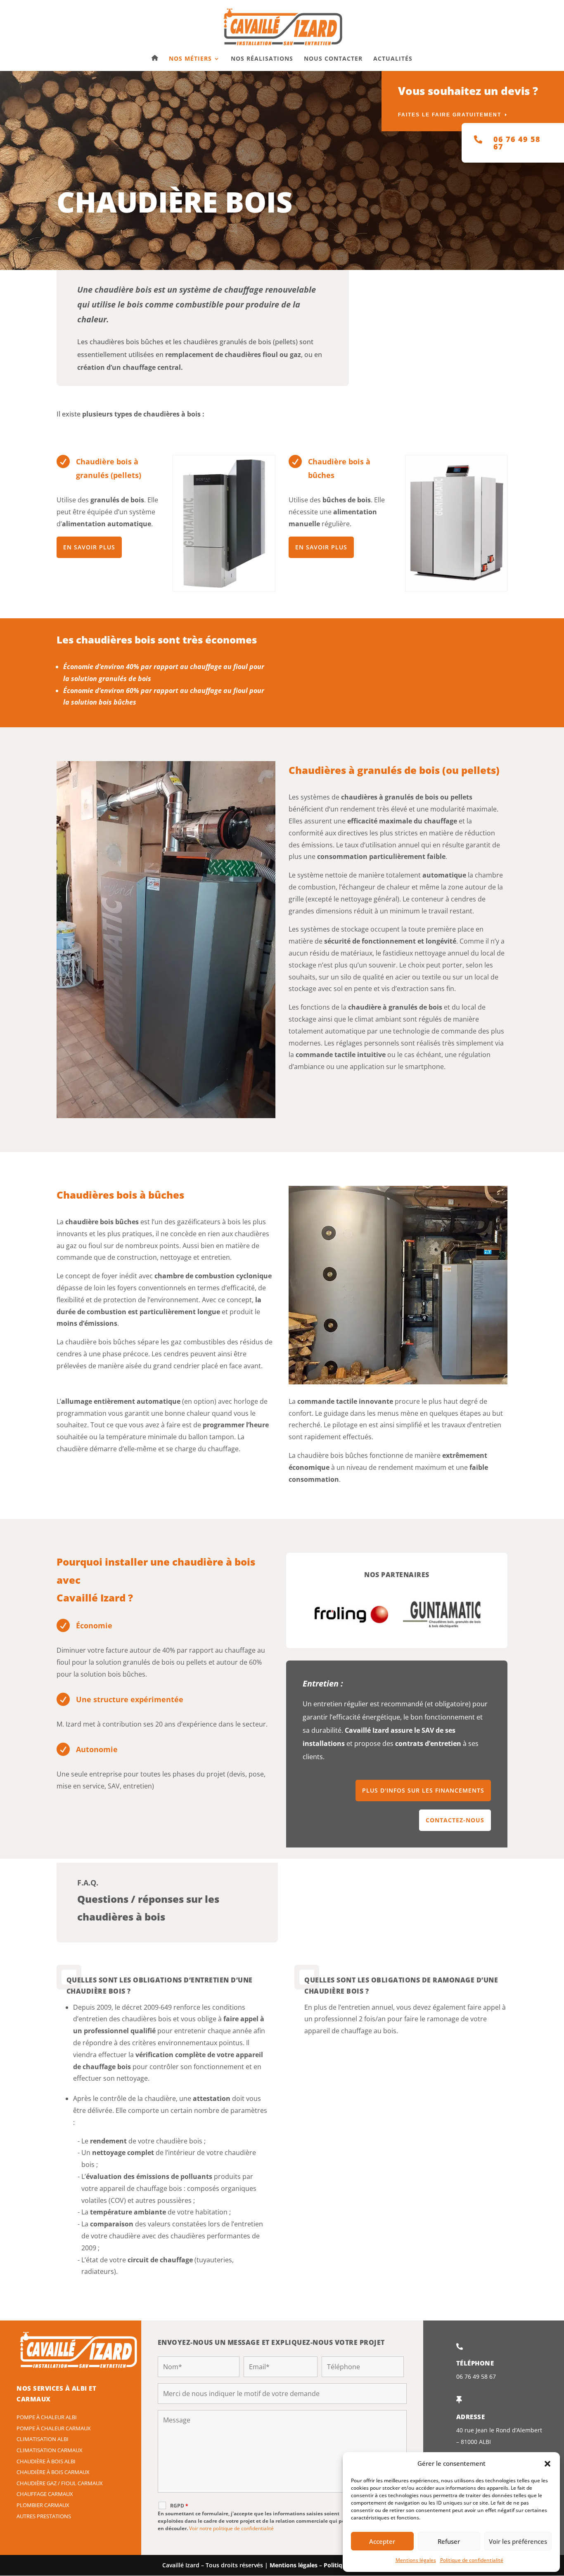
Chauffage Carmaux (45, 2494)
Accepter (382, 2541)
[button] (547, 2464)
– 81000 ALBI (474, 2442)
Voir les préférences (518, 2541)
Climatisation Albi (43, 2439)
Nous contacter (333, 59)
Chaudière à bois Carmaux (53, 2472)
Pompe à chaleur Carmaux (54, 2428)
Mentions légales (416, 2560)
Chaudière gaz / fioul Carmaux (60, 2483)
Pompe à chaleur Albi (47, 2417)
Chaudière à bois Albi (46, 2461)
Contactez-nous (455, 1820)
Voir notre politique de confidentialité (231, 2528)
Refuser (449, 2541)
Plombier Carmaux (43, 2505)
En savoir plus (89, 547)
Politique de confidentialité (472, 2560)
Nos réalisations (262, 59)
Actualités (393, 59)
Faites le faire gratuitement (450, 115)
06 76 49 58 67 (476, 2376)
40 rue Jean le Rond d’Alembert (499, 2430)
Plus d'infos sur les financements (423, 1790)
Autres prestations (44, 2516)
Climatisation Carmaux (50, 2450)
